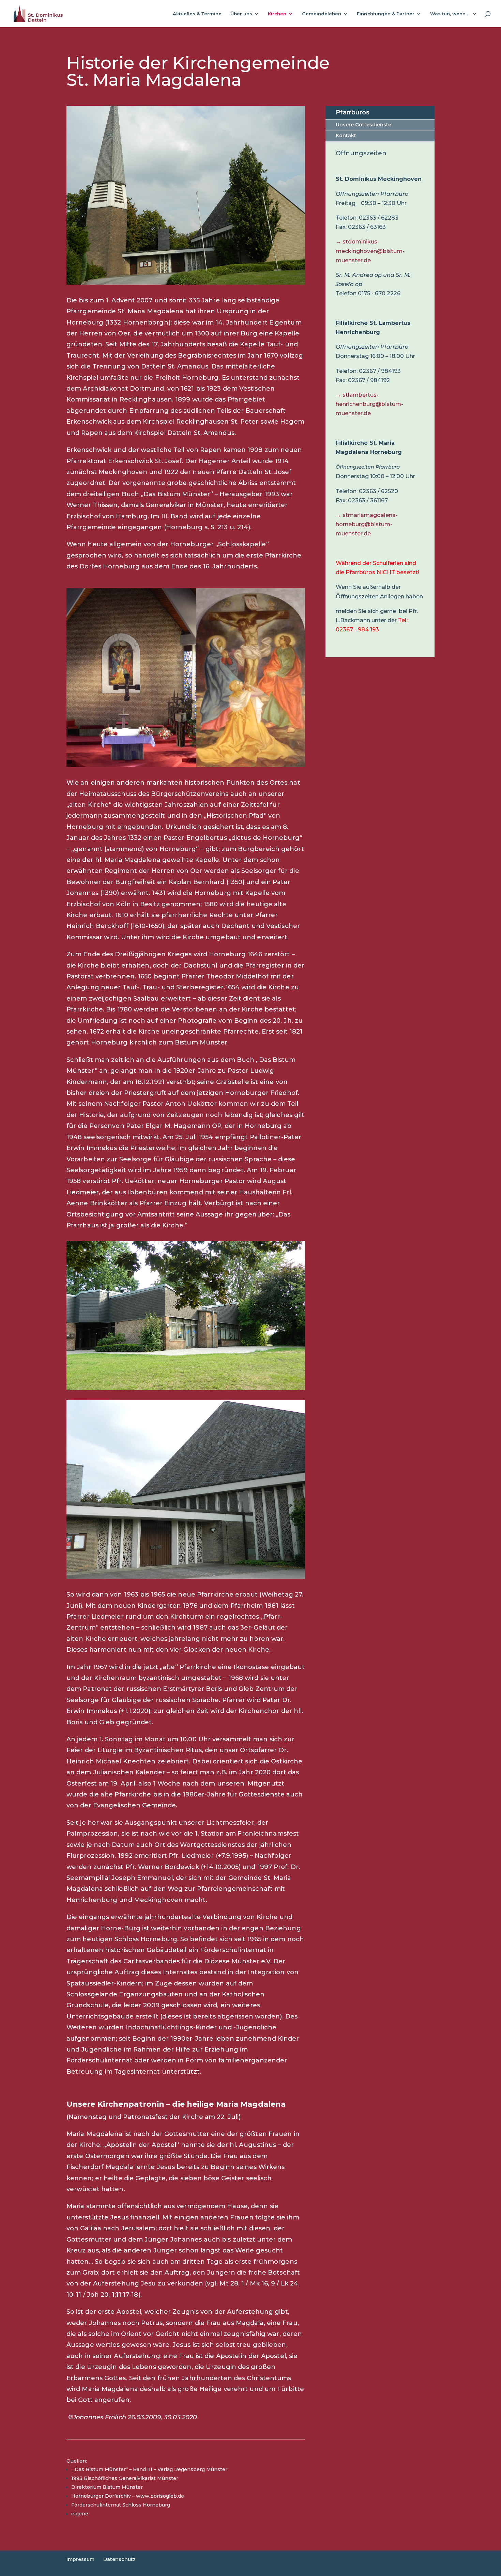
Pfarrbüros (353, 112)
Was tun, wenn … (450, 14)
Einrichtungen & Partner (386, 14)
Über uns (241, 14)
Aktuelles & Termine (197, 14)
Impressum (80, 2559)
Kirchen (277, 14)
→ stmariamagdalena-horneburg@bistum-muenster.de (367, 524)
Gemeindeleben (322, 14)
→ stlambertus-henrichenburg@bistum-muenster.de (369, 404)
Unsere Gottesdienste (363, 125)
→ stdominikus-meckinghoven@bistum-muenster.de (370, 251)
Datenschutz (119, 2559)
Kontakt (346, 136)
